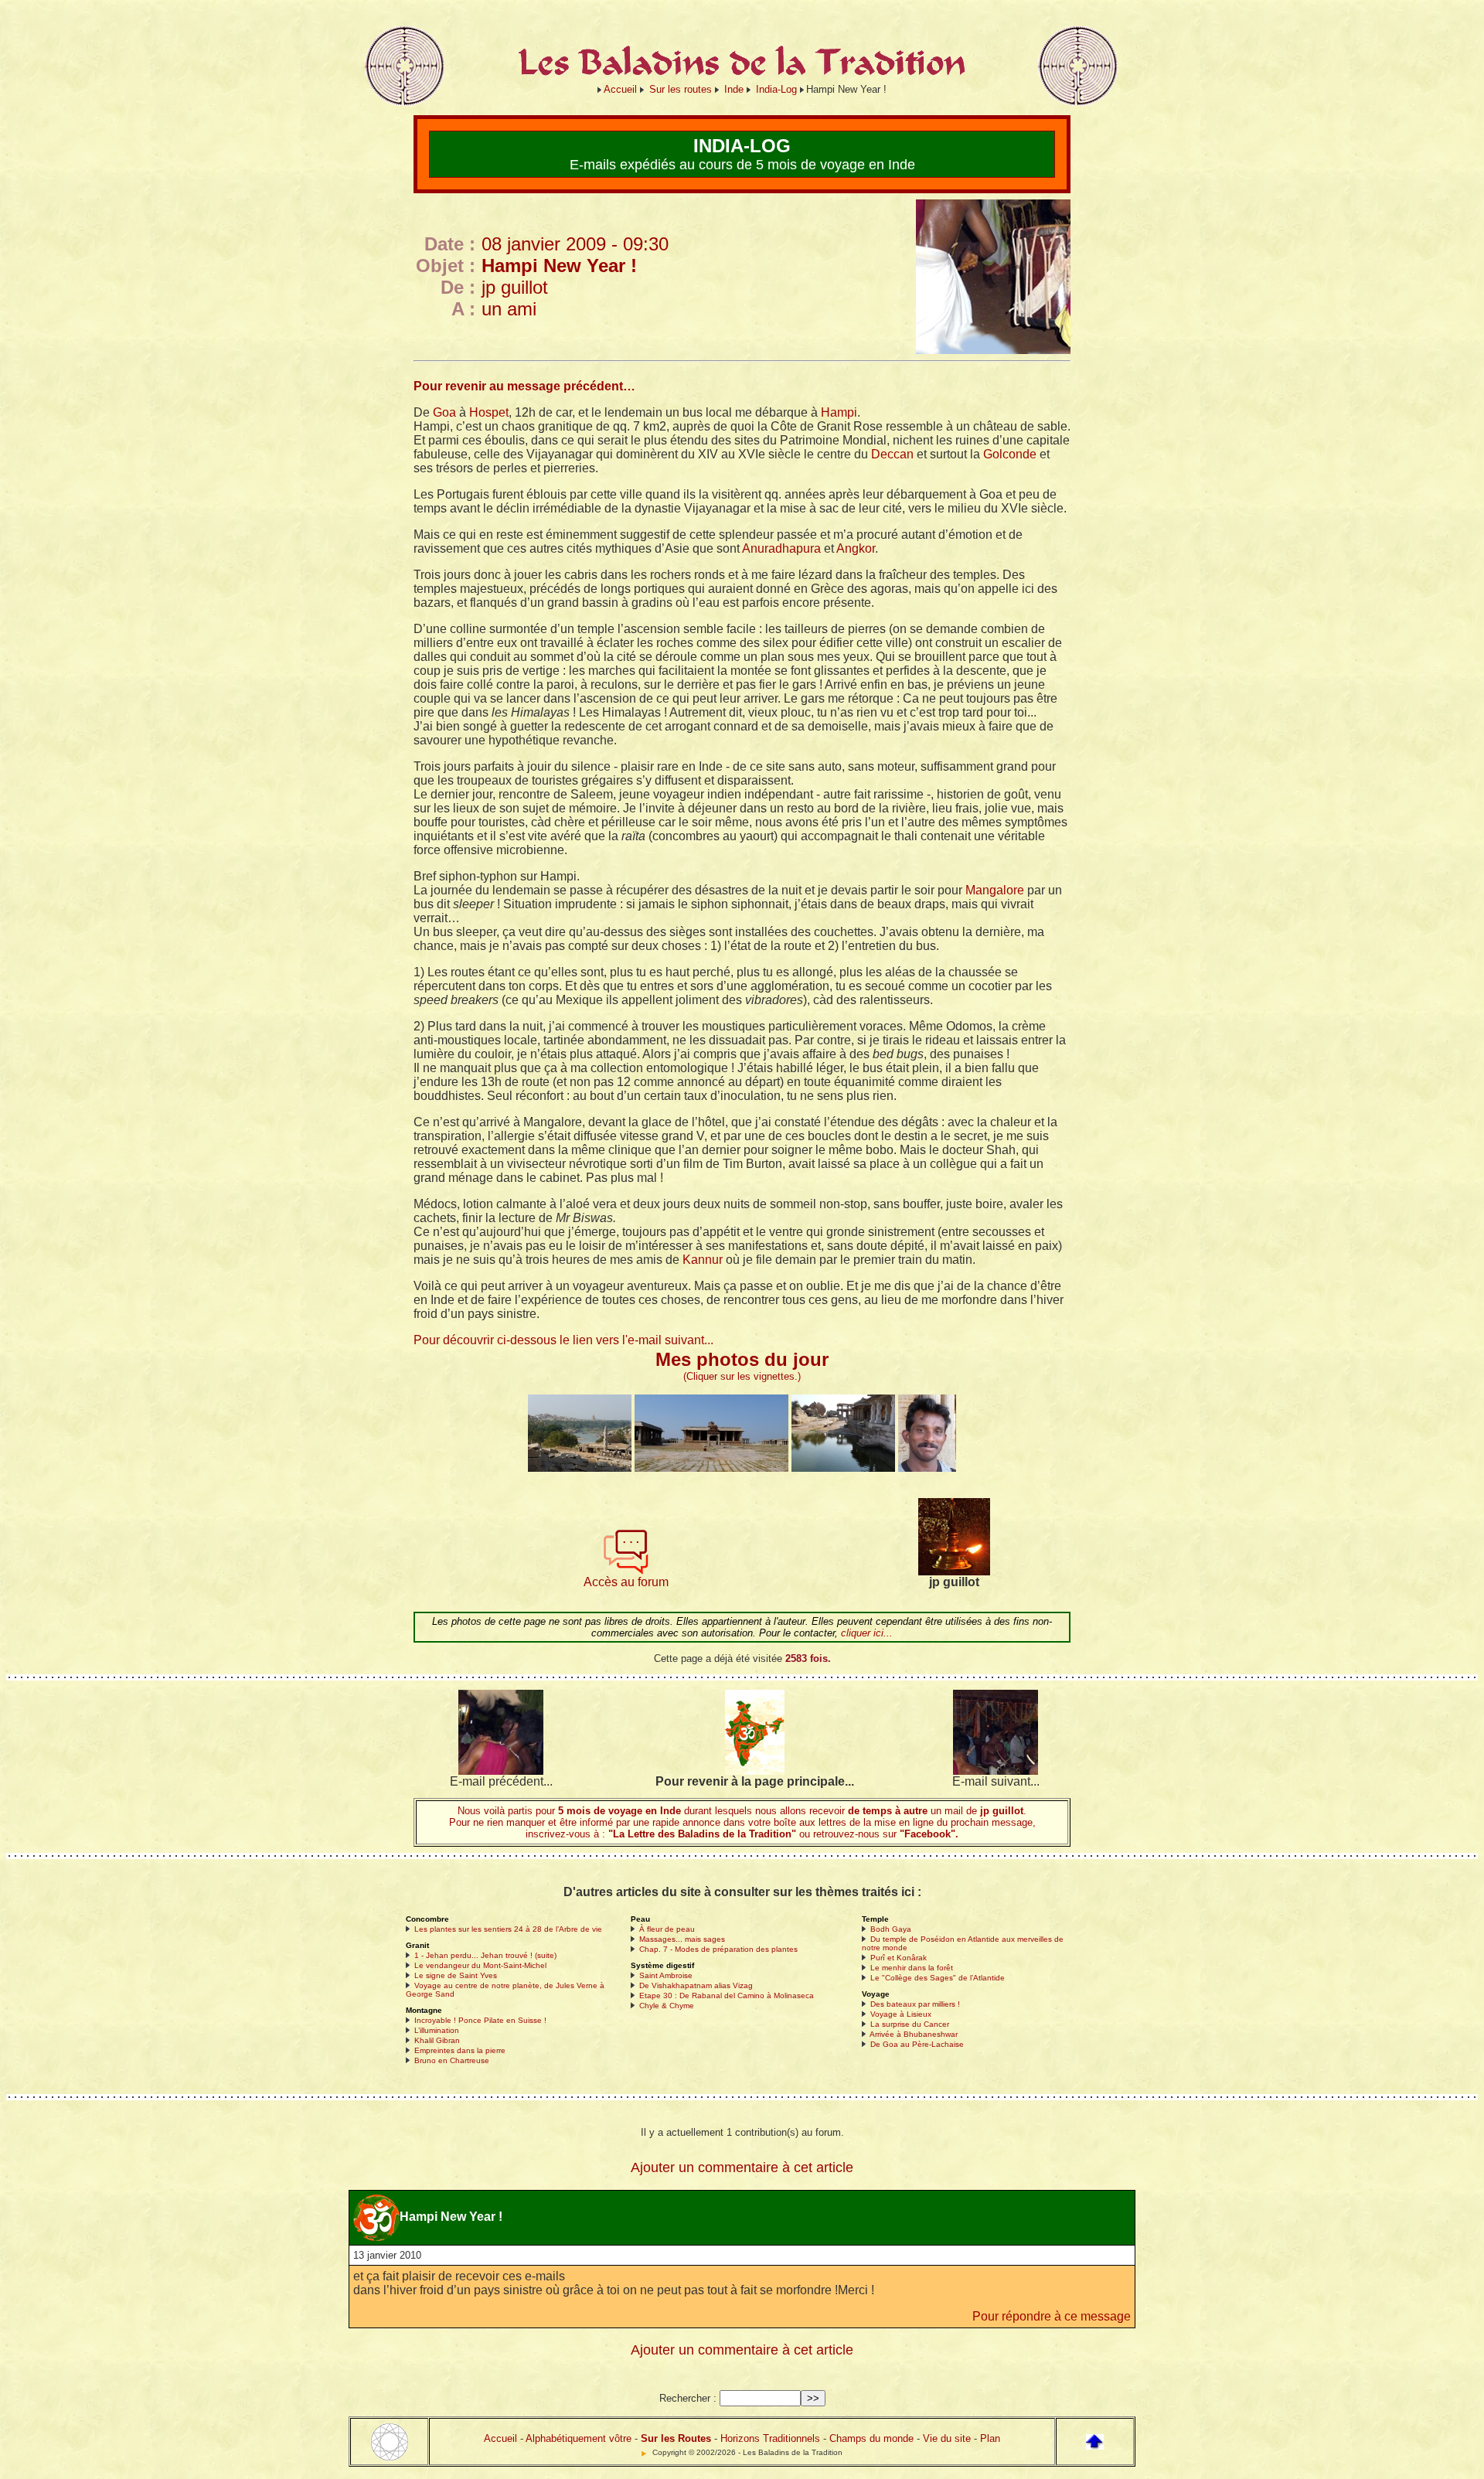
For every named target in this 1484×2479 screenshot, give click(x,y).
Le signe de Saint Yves (456, 1975)
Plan (990, 2438)
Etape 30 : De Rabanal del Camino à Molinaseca (727, 1995)
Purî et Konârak (899, 1958)
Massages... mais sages (682, 1939)
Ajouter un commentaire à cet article (742, 2167)
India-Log (776, 89)
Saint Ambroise (666, 1975)
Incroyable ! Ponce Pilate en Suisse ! (480, 2020)
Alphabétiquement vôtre (579, 2438)
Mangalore (995, 890)
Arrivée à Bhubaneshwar (914, 2034)
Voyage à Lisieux (901, 2014)
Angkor (856, 548)
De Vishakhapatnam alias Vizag (696, 1985)
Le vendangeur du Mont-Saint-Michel (480, 1965)
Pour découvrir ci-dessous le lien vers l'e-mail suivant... (563, 1340)
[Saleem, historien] (927, 1468)
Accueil (620, 89)
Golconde (1010, 454)
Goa (444, 412)
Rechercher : (688, 2398)
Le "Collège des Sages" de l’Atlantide (938, 1978)
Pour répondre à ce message (1052, 2316)
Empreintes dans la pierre (460, 2050)
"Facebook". (927, 1834)
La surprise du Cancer (910, 2024)
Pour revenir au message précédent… (524, 386)
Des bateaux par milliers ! (915, 2004)
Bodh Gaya (891, 1929)
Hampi (839, 412)
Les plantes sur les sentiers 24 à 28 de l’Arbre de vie (508, 1929)
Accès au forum (626, 1582)
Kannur (703, 1260)
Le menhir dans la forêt (912, 1968)
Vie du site (947, 2438)
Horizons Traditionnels (770, 2438)
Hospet (489, 412)
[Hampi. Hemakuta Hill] (843, 1468)
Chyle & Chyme (667, 2006)
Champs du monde (871, 2438)
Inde (734, 89)
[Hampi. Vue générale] (580, 1468)
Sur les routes (681, 89)
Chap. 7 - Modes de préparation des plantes (718, 1949)
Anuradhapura (781, 548)
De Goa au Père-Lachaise (917, 2044)
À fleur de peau (667, 1929)
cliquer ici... (867, 1633)
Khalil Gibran (437, 2040)
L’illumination (437, 2030)
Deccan (892, 454)
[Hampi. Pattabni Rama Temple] (711, 1468)
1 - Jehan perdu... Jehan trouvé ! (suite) (485, 1955)
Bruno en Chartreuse (452, 2060)
